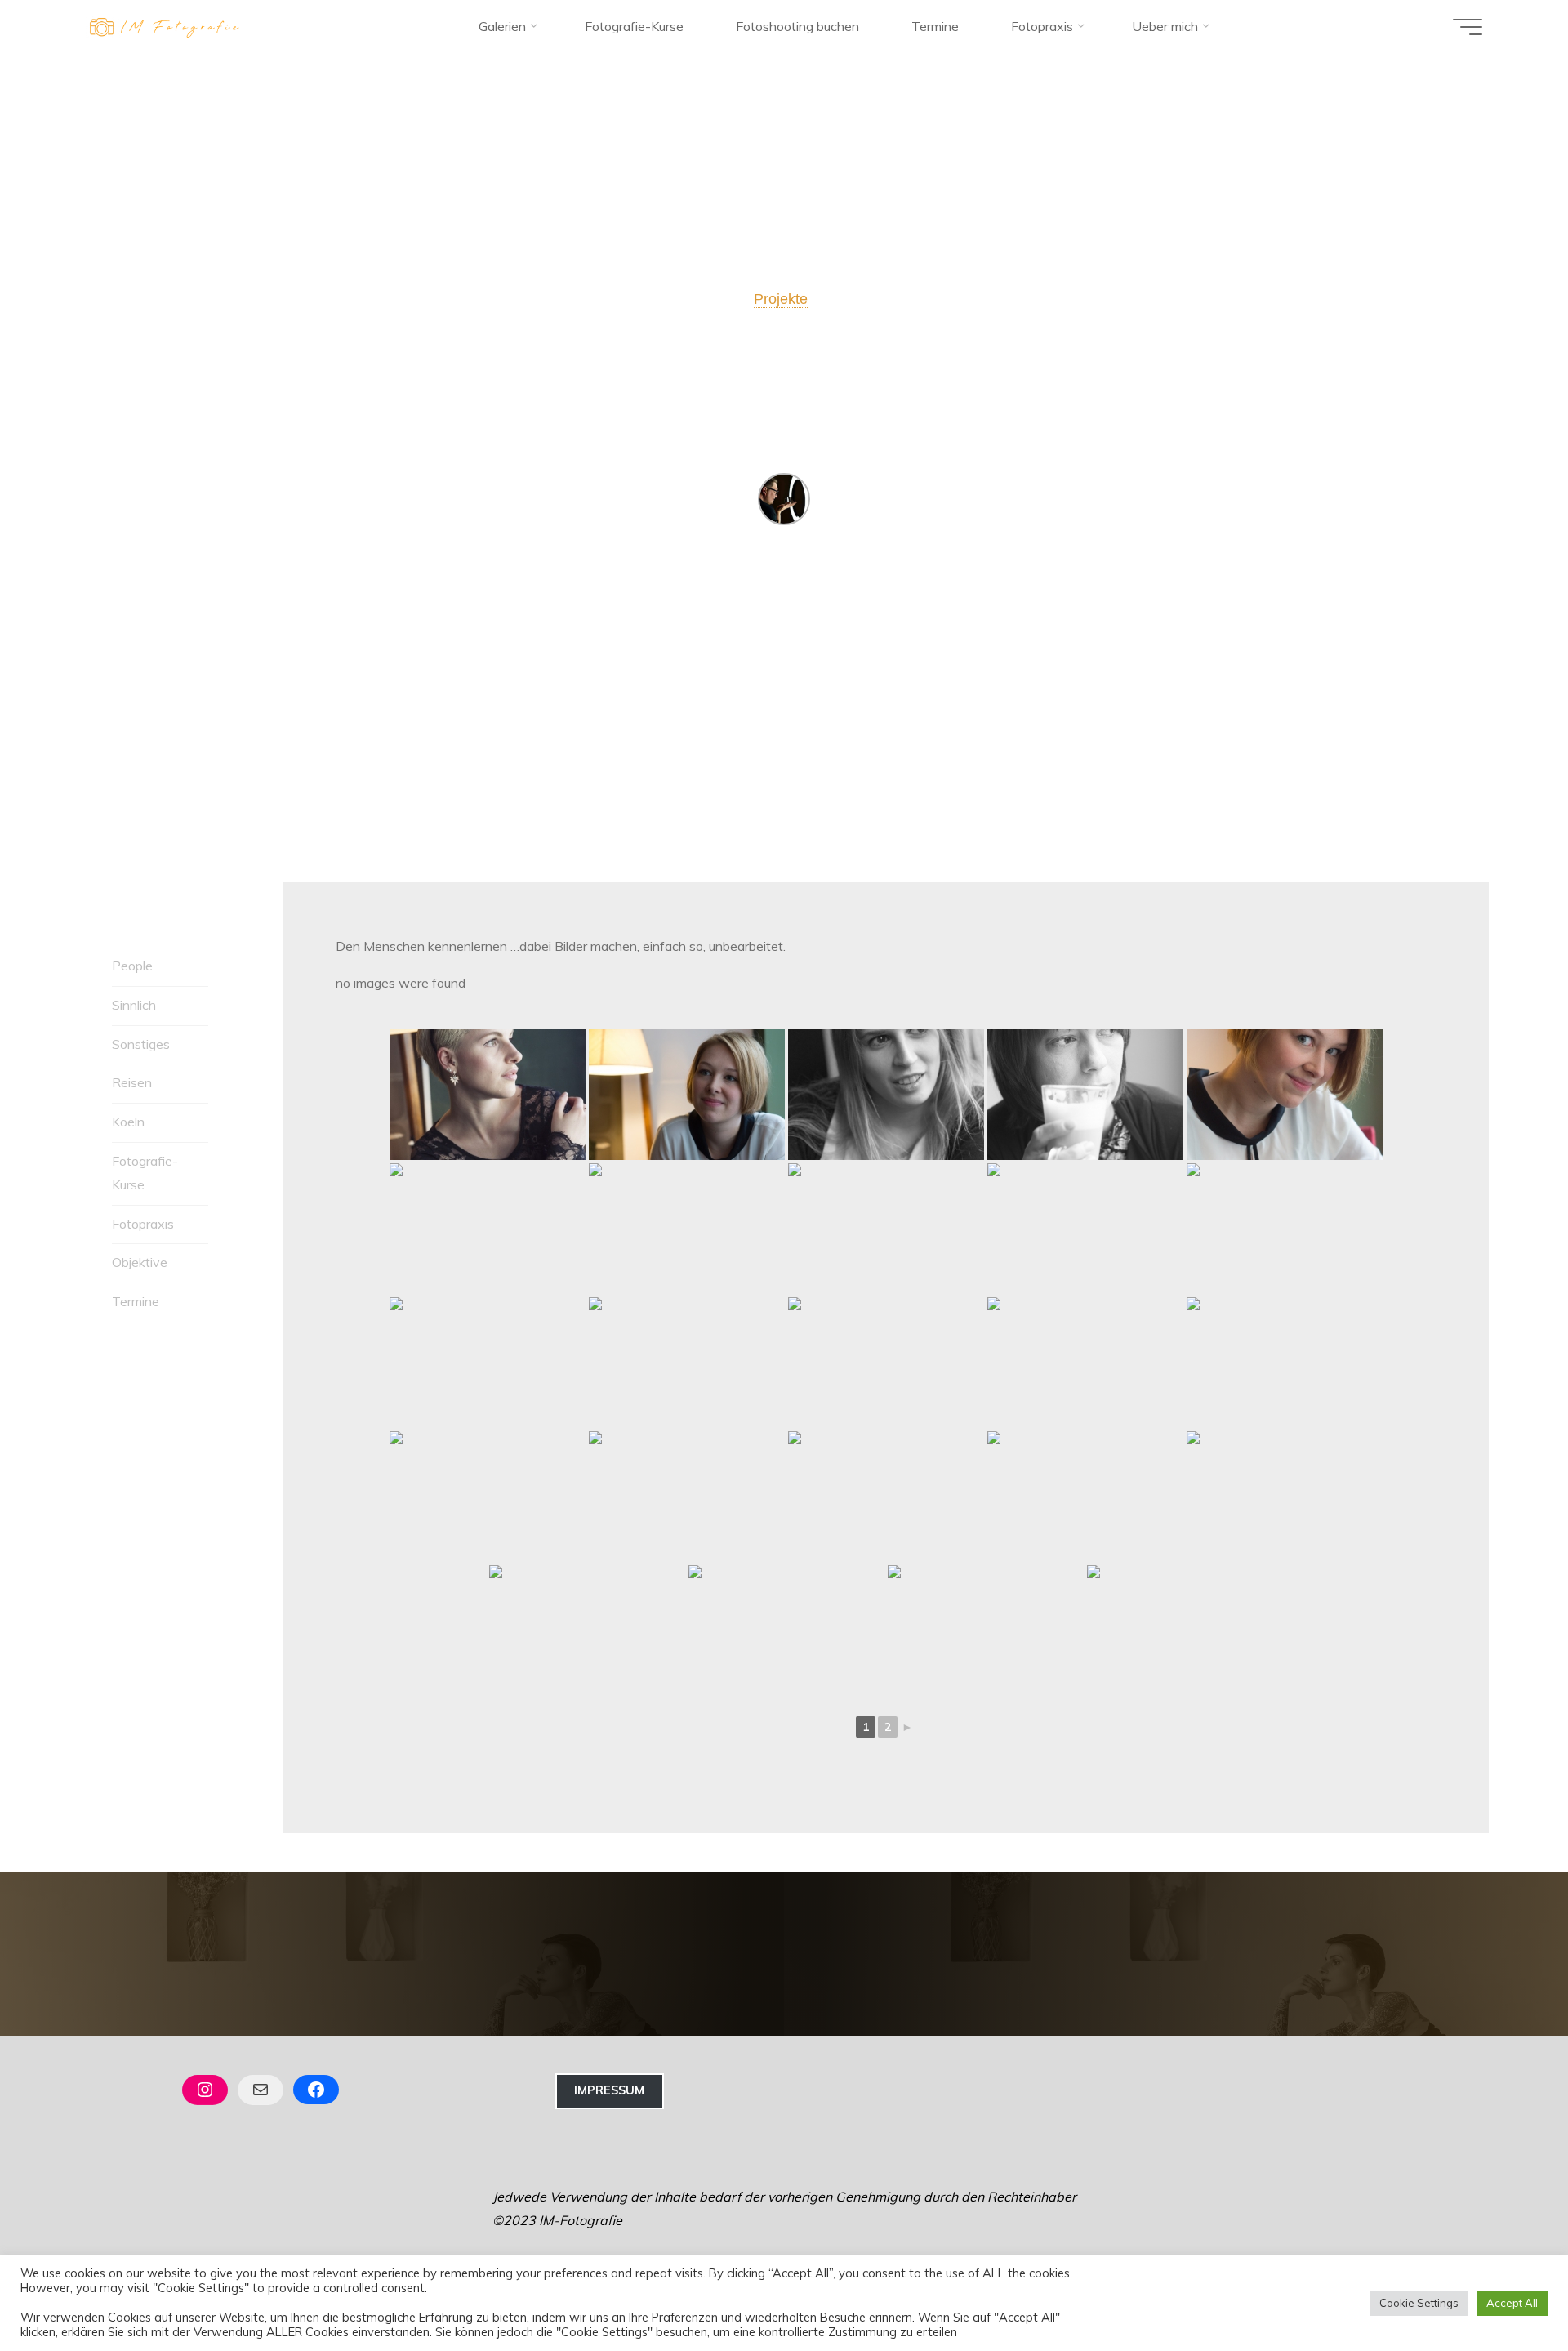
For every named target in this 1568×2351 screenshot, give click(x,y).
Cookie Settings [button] (1419, 2303)
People (132, 966)
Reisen (132, 1082)
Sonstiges (141, 1044)
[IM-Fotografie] (165, 26)
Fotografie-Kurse (145, 1173)
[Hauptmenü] (1468, 27)
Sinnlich (134, 1005)
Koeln (128, 1122)
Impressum (609, 2090)
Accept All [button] (1512, 2303)
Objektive (140, 1262)
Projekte (781, 299)
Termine (136, 1301)
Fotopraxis (143, 1224)
